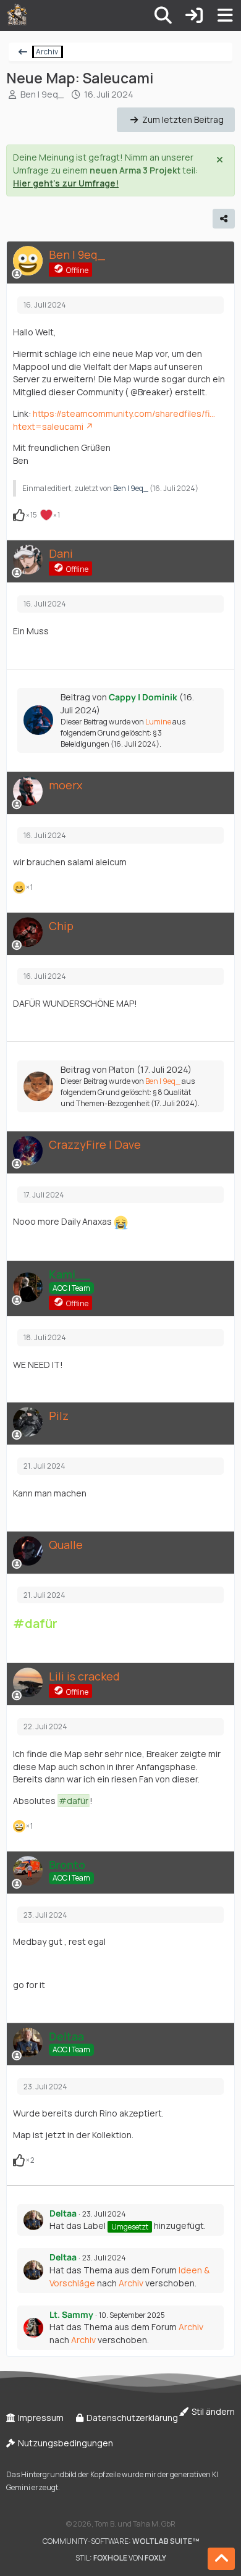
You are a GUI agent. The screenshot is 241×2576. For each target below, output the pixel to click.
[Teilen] (224, 219)
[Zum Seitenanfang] (221, 2559)
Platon (122, 1069)
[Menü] (225, 15)
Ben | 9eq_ (42, 94)
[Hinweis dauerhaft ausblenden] (221, 159)
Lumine (158, 722)
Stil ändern (212, 2411)
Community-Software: (121, 2541)
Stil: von (121, 2558)
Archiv (131, 2283)
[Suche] (163, 15)
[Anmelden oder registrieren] (194, 15)
